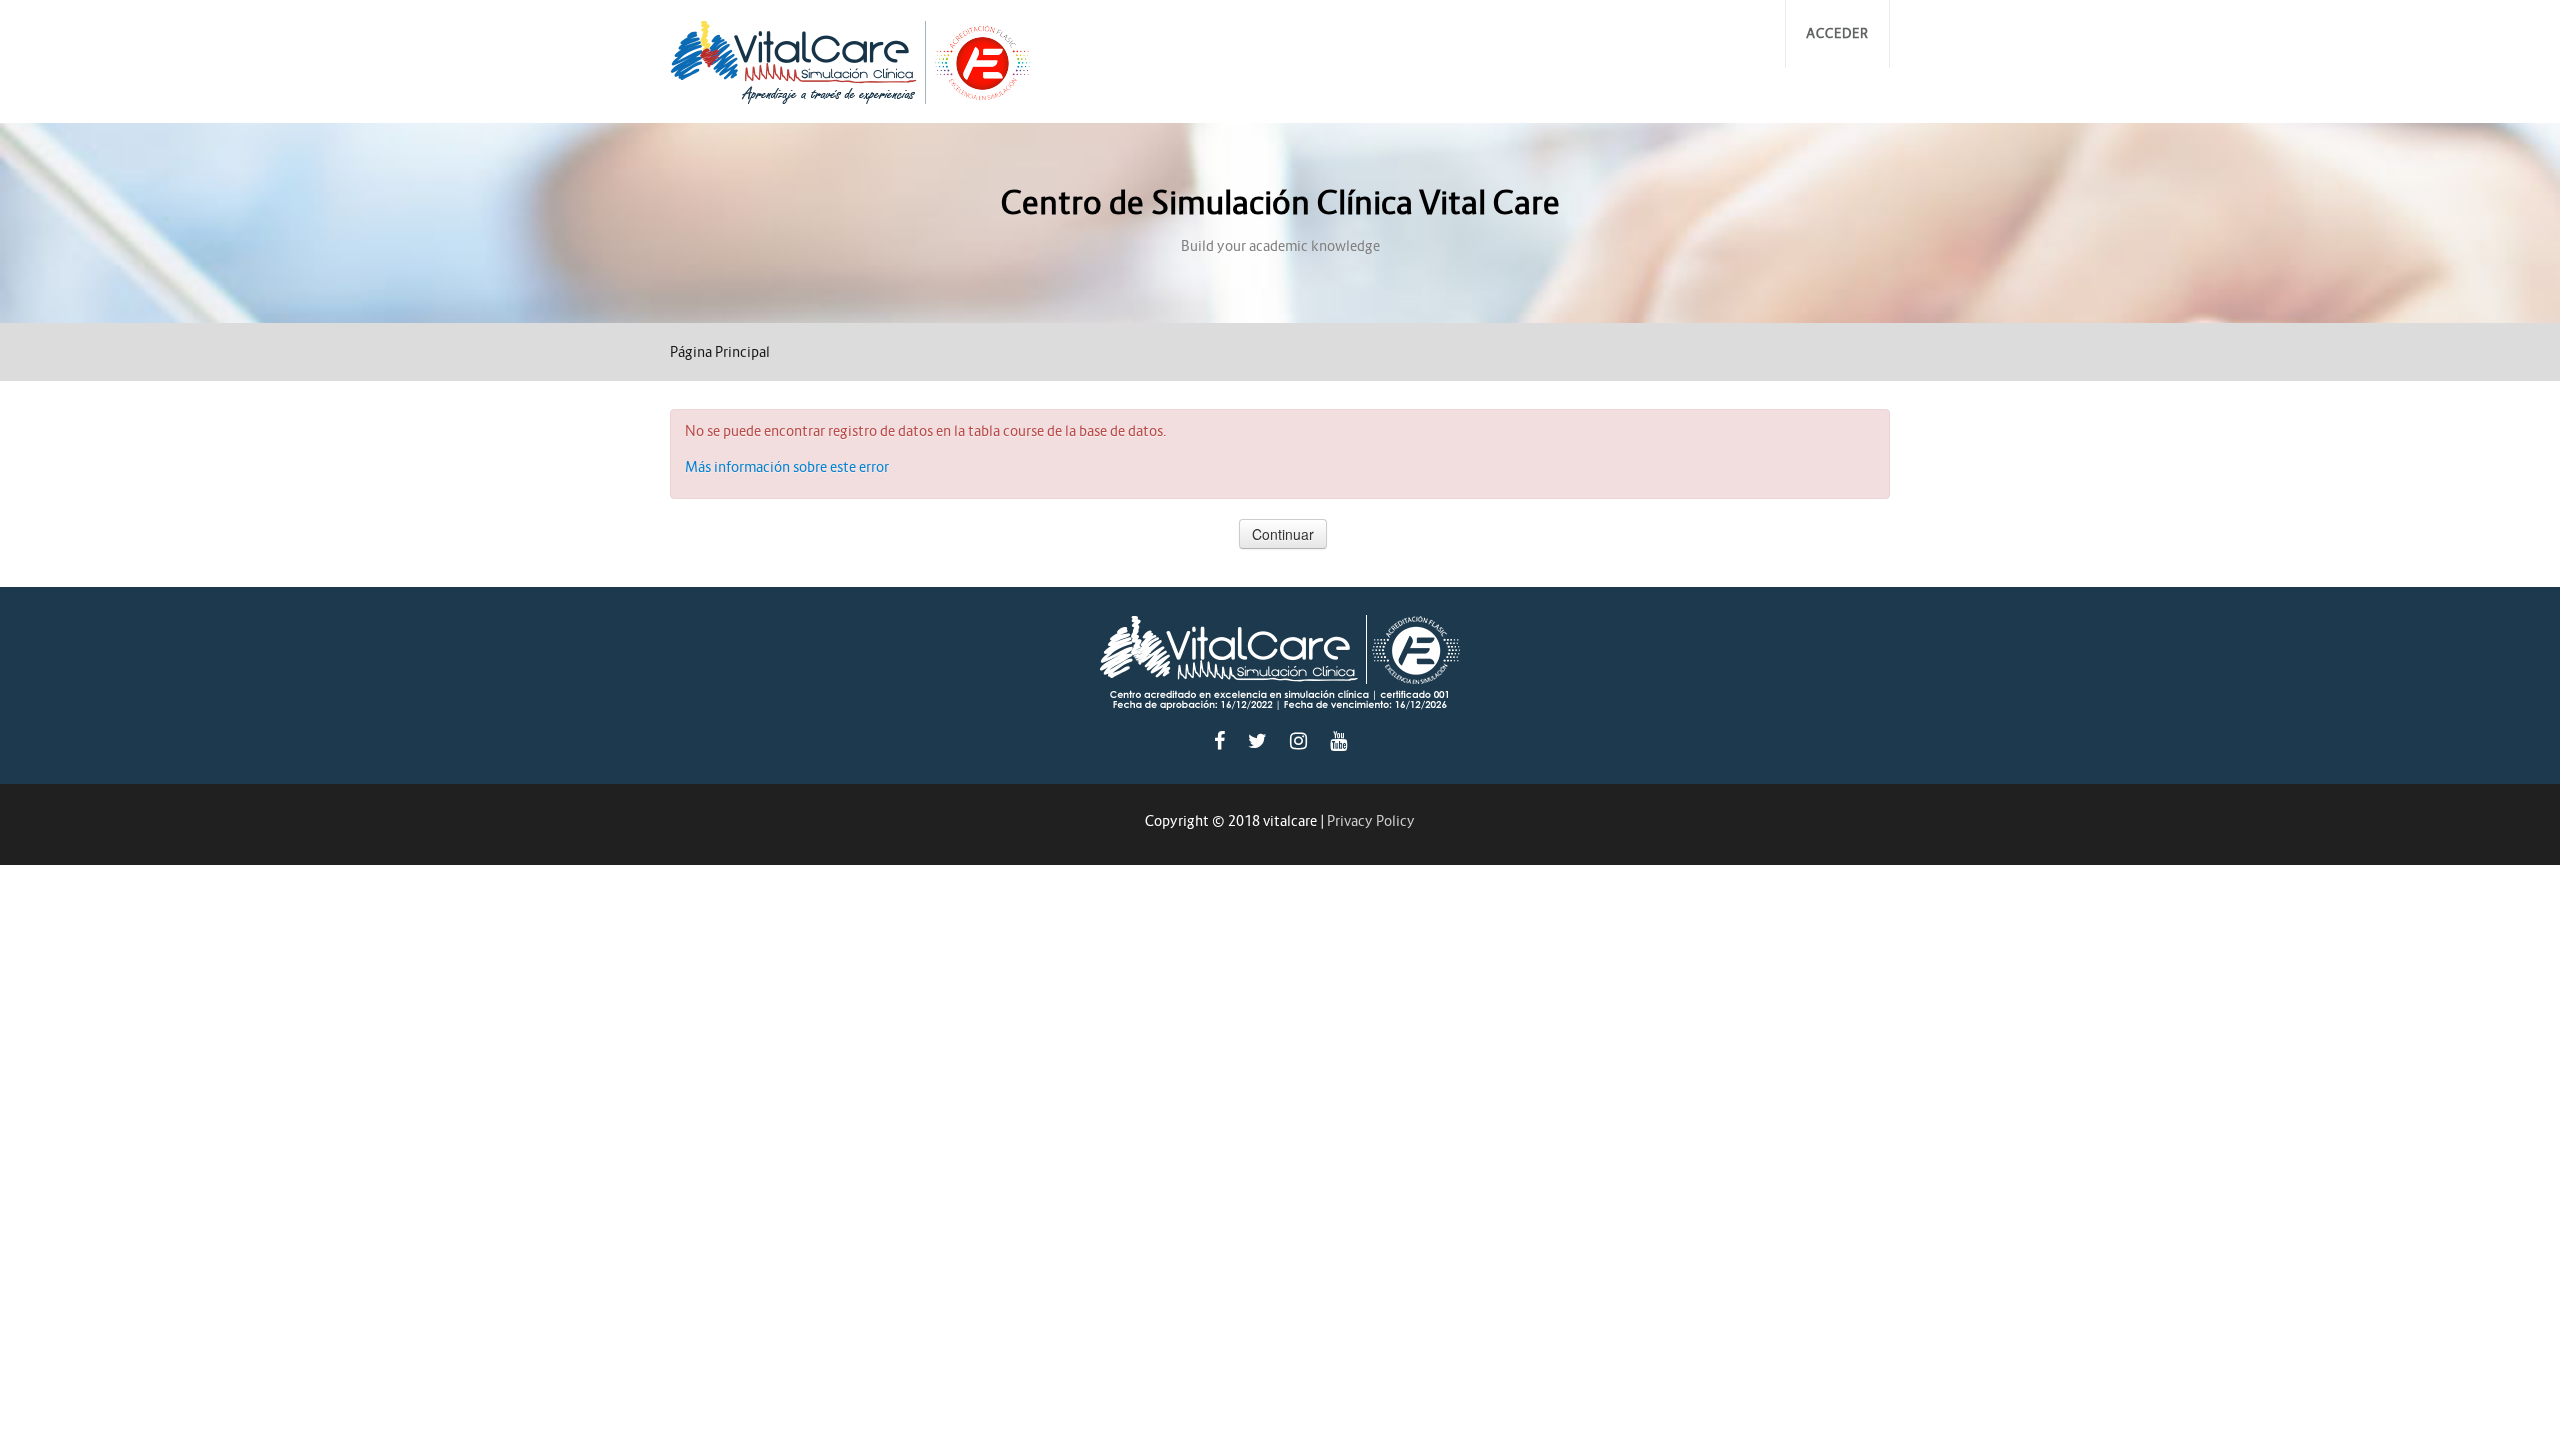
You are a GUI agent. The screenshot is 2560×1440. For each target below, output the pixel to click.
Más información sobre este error (787, 467)
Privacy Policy (1371, 821)
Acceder (1837, 33)
